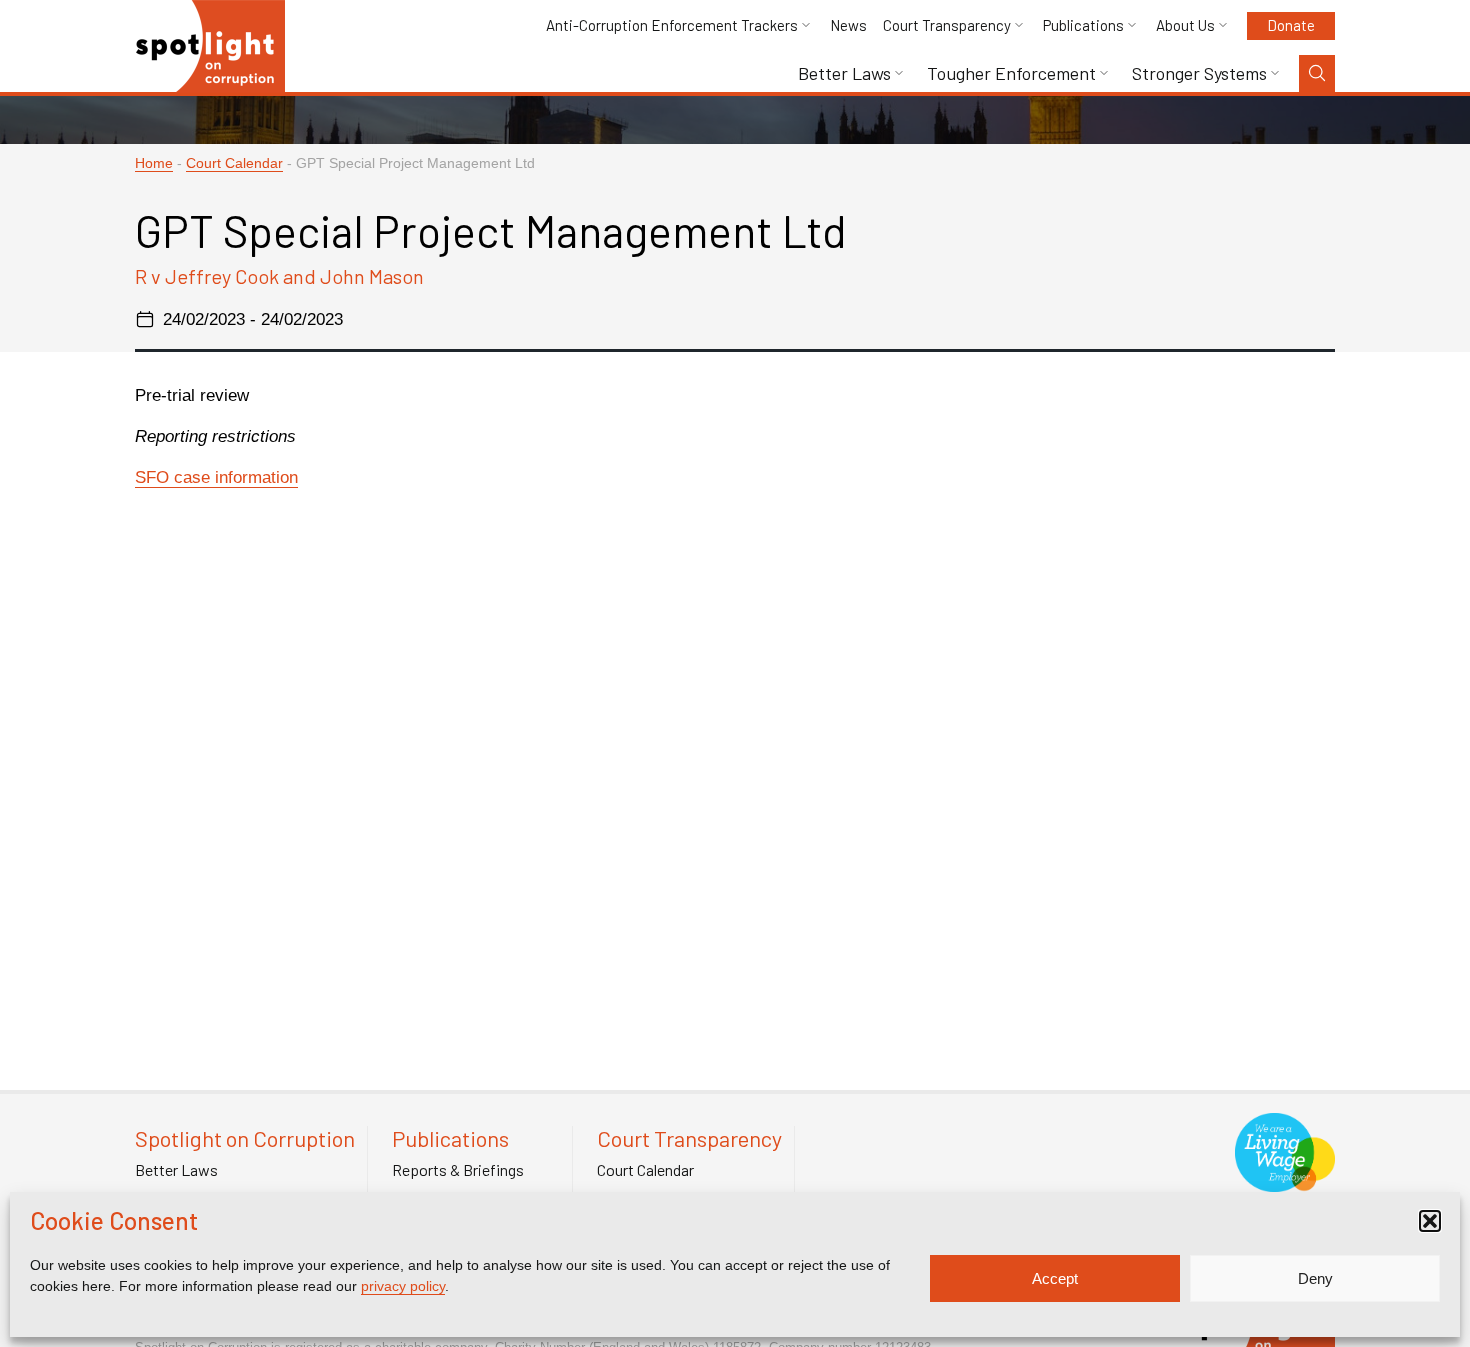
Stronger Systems (1199, 73)
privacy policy (403, 1286)
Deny (1315, 1278)
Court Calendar (234, 163)
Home (154, 163)
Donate (1291, 25)
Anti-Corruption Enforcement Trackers (672, 25)
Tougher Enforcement (1011, 73)
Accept (1055, 1278)
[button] (1430, 1221)
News (848, 25)
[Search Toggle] (1317, 73)
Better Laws (844, 73)
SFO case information (216, 477)
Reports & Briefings (458, 1170)
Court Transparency (947, 25)
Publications (1083, 25)
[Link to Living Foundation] (1285, 1181)
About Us (1185, 25)
